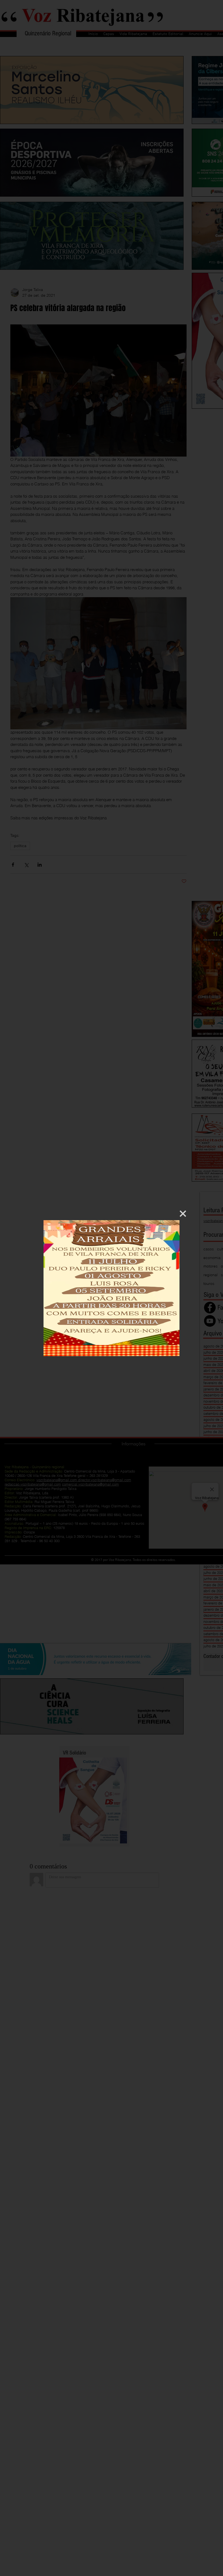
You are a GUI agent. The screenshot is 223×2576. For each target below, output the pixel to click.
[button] (183, 1214)
